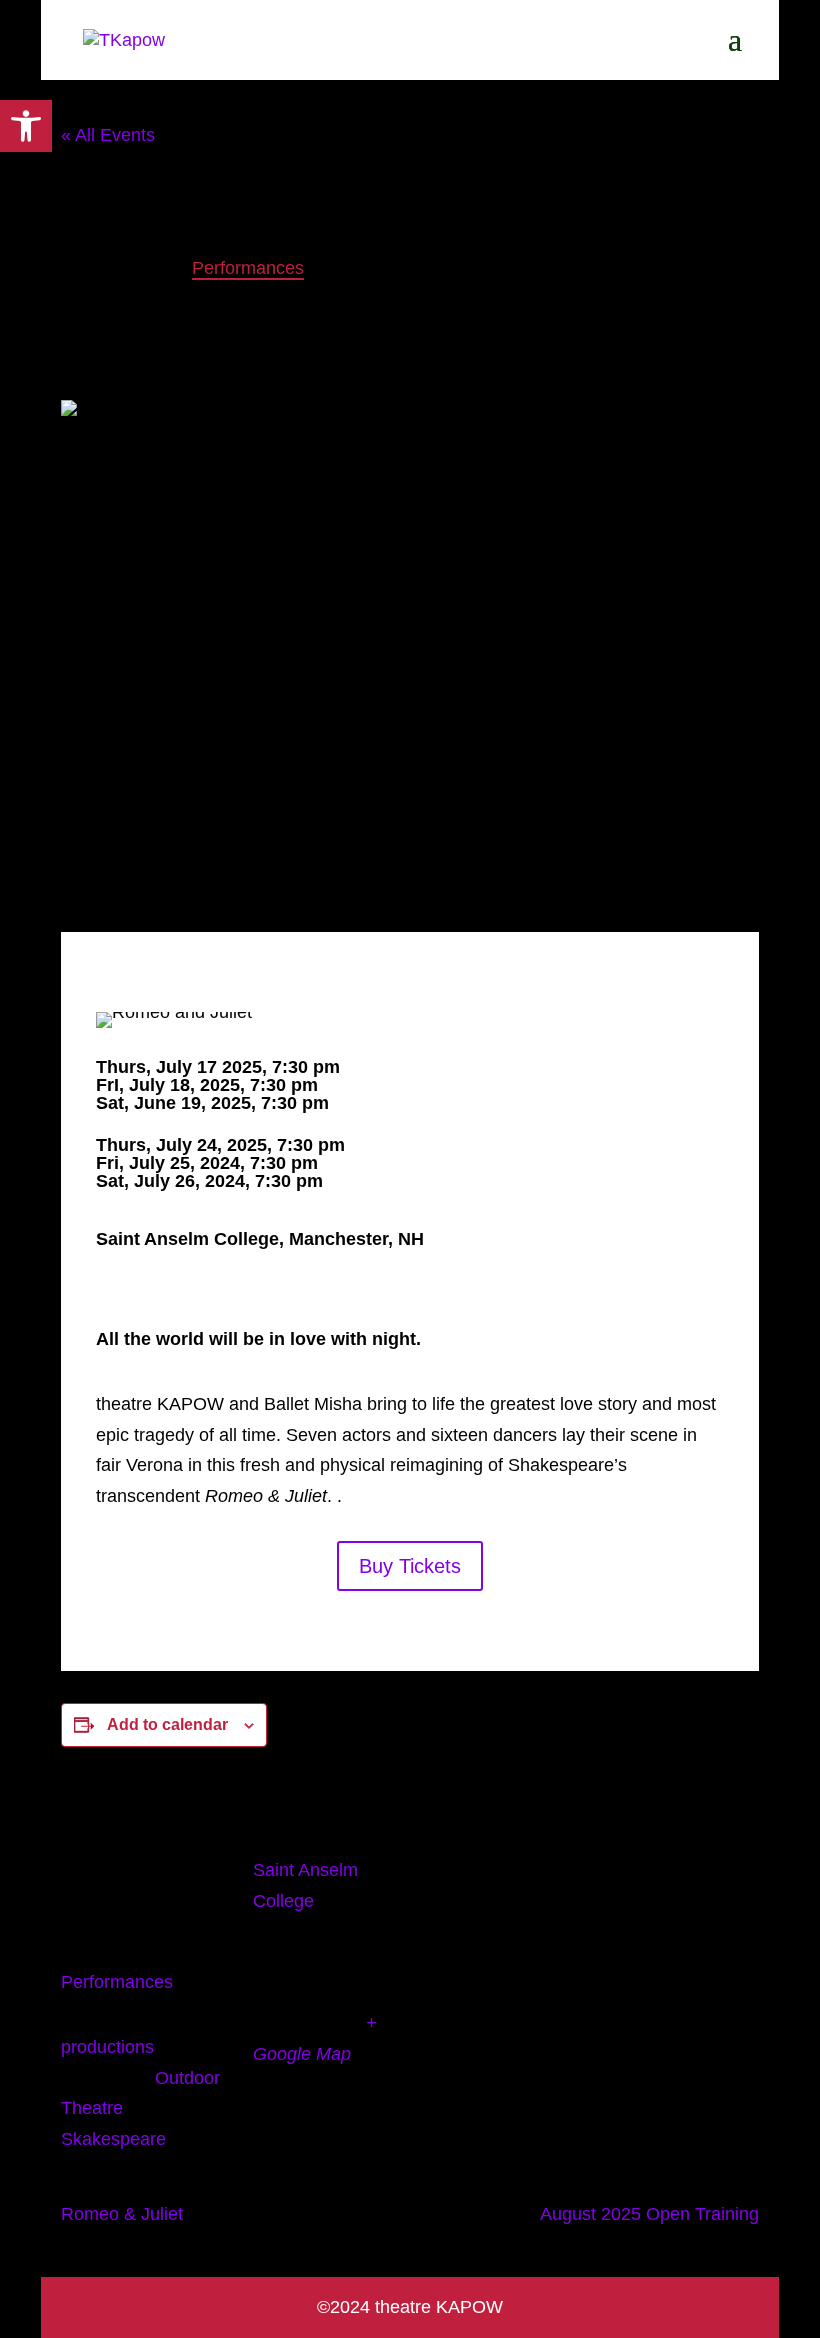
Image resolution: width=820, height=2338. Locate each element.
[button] (26, 126)
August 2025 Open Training (649, 2214)
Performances (117, 1982)
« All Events (108, 135)
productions (107, 2047)
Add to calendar (167, 1724)
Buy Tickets (410, 1566)
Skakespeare (113, 2139)
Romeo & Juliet (122, 2214)
